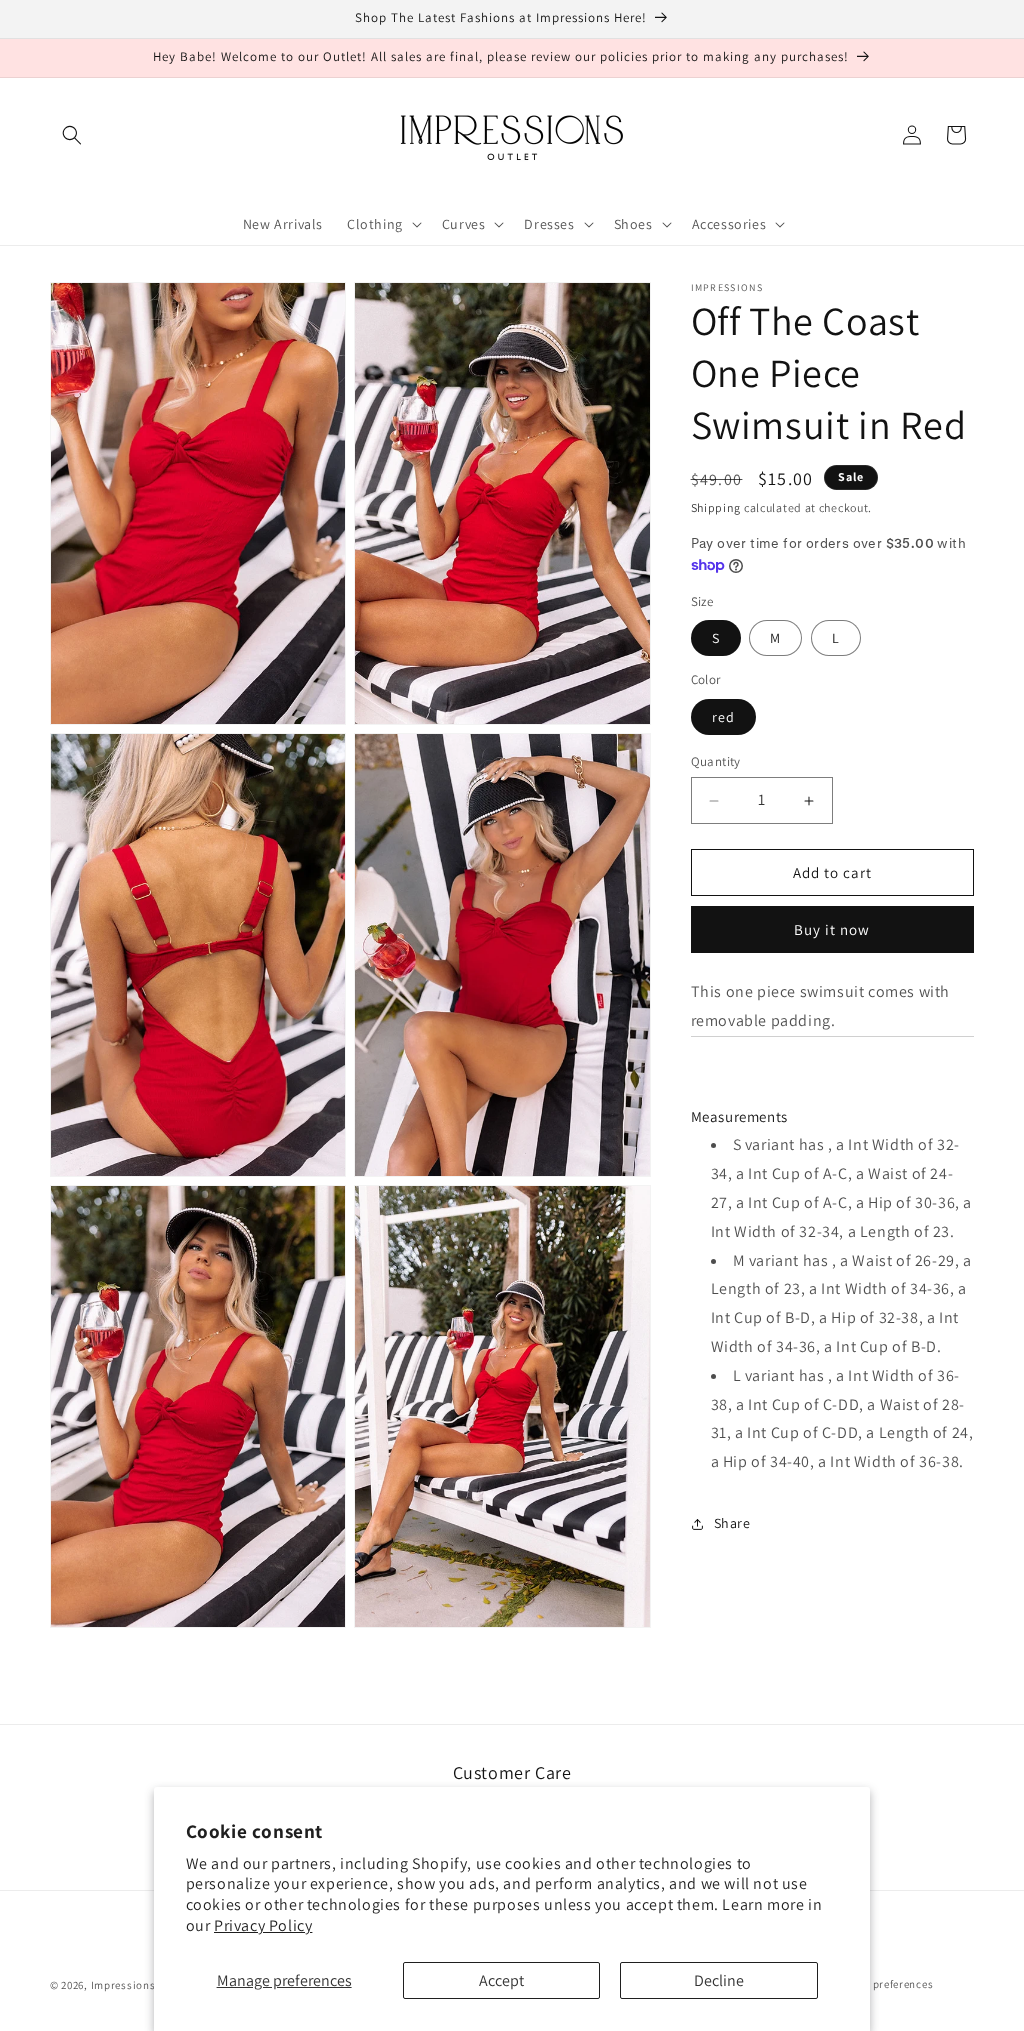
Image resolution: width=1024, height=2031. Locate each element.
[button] (72, 135)
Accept (501, 1980)
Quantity (716, 761)
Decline (719, 1980)
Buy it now (832, 929)
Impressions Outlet (141, 1985)
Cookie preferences (884, 1984)
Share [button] (732, 1523)
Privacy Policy (263, 1925)
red (723, 717)
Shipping (716, 507)
